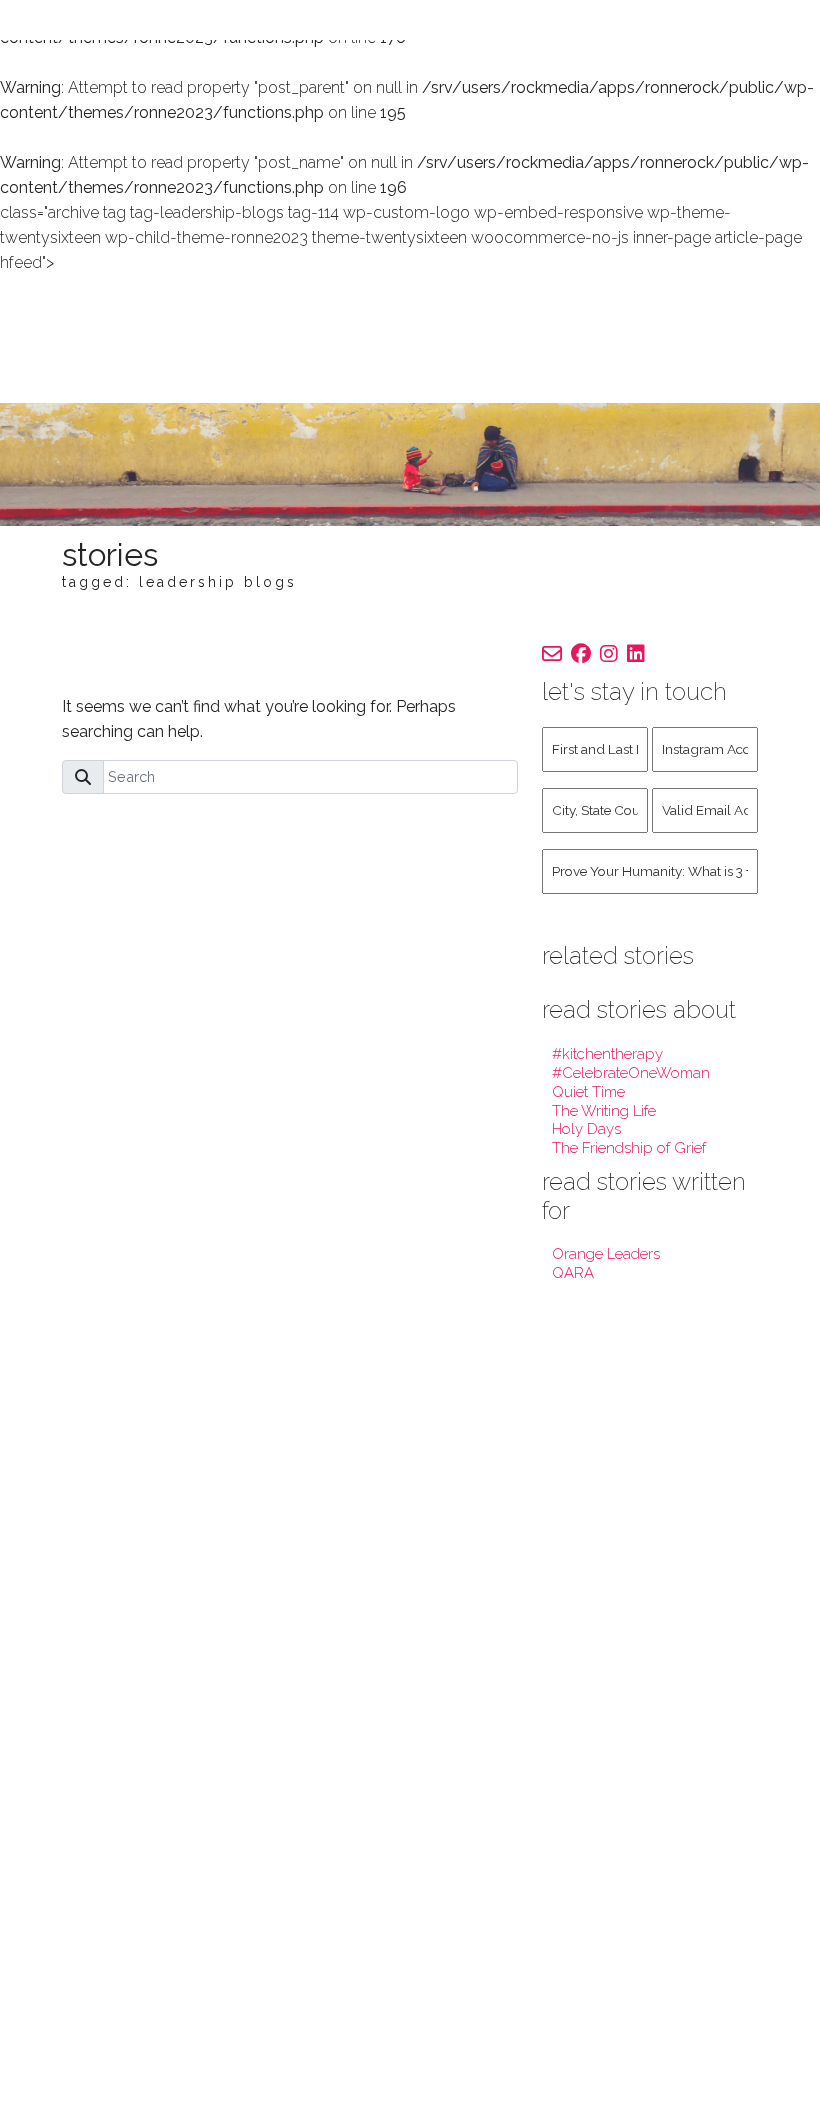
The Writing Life (604, 1111)
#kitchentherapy (607, 1054)
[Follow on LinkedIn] (636, 654)
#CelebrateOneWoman (631, 1073)
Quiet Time (588, 1092)
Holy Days (586, 1129)
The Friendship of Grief (629, 1148)
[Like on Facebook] (581, 654)
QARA (573, 1273)
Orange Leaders (606, 1254)
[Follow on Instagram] (609, 654)
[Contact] (552, 654)
